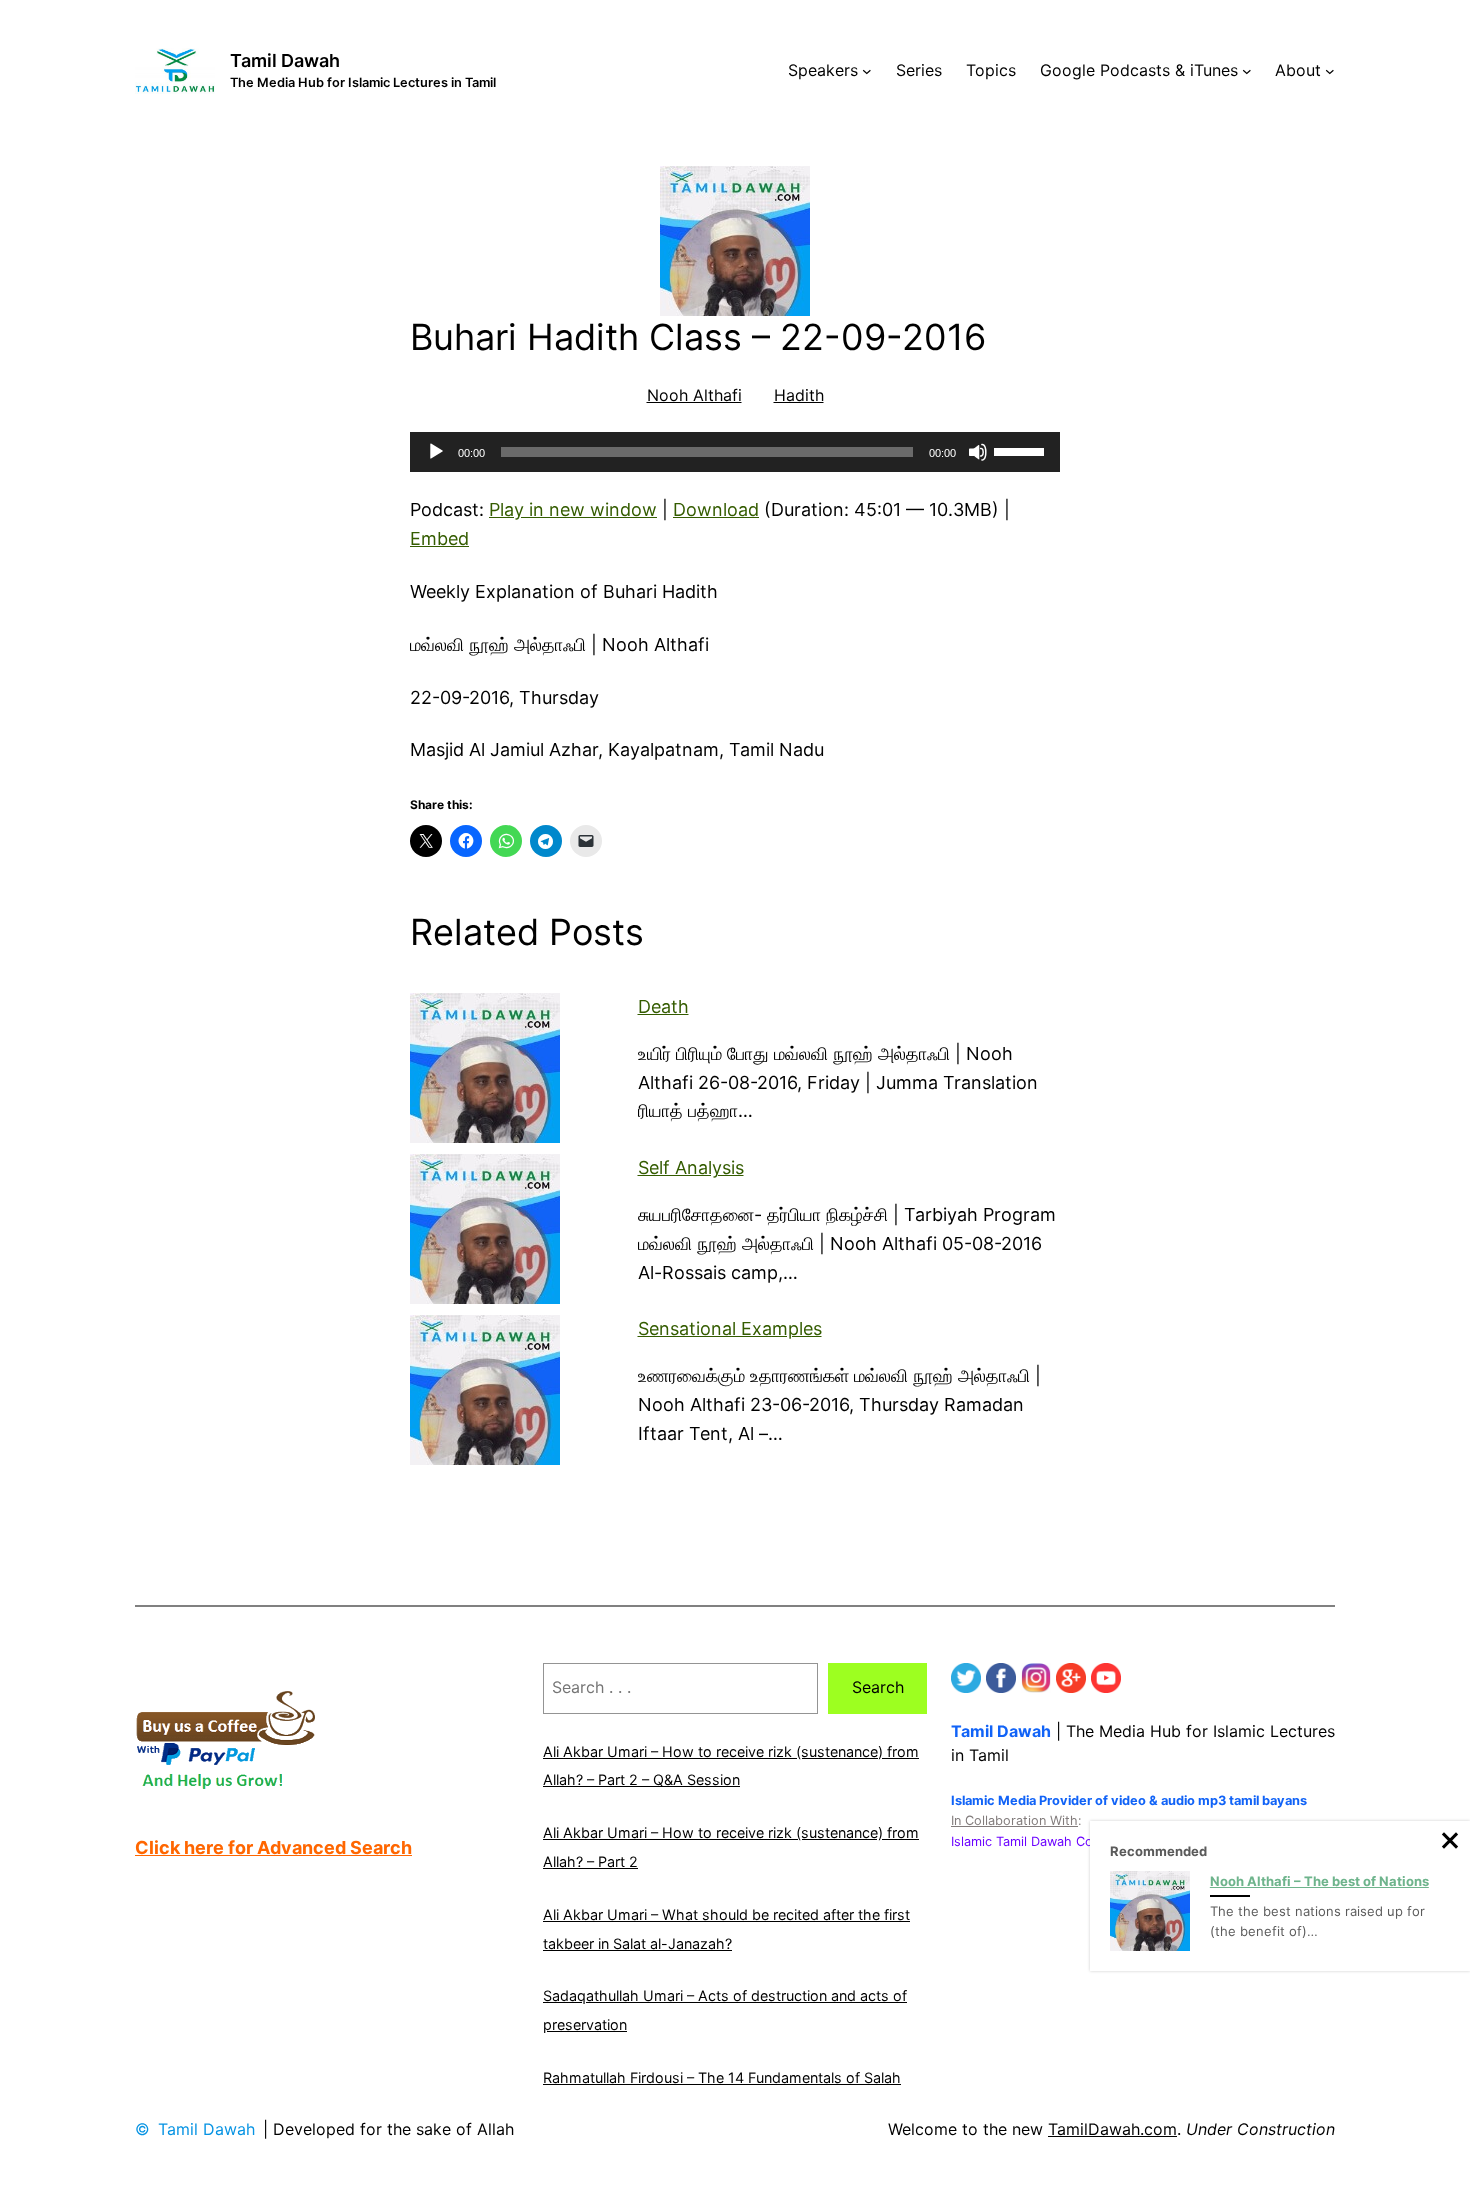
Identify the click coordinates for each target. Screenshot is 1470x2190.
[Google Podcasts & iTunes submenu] (1247, 71)
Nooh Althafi (694, 395)
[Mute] (978, 452)
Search (878, 1687)
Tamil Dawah (285, 60)
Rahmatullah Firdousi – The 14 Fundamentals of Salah (722, 2077)
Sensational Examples (730, 1328)
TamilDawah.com (1112, 2129)
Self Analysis (691, 1167)
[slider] (1022, 450)
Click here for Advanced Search (273, 1847)
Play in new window (573, 509)
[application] (735, 452)
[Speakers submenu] (867, 71)
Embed (439, 538)
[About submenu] (1330, 71)
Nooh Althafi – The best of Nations (1319, 1881)
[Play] (436, 452)
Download (716, 509)
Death (663, 1006)
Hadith (799, 395)
